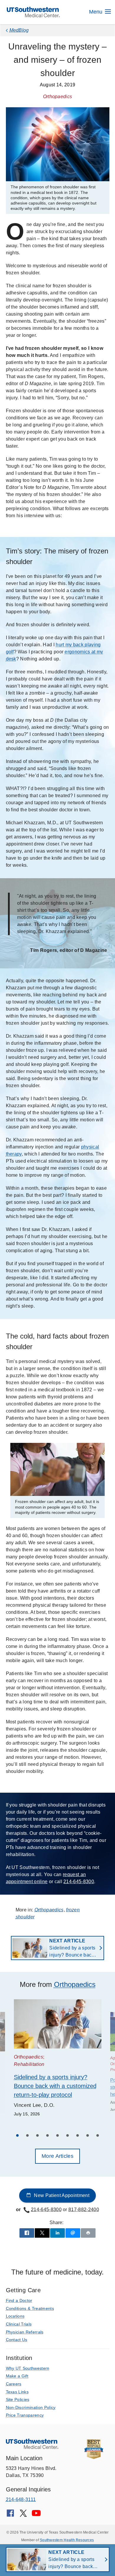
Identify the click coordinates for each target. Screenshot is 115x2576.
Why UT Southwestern (28, 2368)
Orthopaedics (49, 1910)
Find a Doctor (19, 2300)
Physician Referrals (25, 2332)
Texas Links (17, 2392)
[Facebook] (10, 2515)
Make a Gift (17, 2376)
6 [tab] (68, 2136)
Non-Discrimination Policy (31, 2407)
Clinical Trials (19, 2324)
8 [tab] (88, 2136)
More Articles (57, 2156)
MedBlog (19, 30)
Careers (14, 2384)
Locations (15, 2316)
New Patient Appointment (61, 2195)
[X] (23, 2515)
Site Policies (18, 2399)
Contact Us (17, 2340)
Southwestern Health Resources (67, 2540)
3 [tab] (37, 2136)
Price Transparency (25, 2415)
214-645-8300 (79, 1882)
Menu (96, 12)
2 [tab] (27, 2136)
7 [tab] (78, 2136)
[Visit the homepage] (33, 12)
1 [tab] (17, 2136)
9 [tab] (98, 2136)
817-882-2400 (84, 2210)
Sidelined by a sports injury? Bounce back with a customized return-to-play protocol (72, 1948)
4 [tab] (47, 2136)
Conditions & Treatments (30, 2308)
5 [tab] (57, 2136)
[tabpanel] (58, 2059)
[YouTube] (36, 2515)
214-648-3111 (21, 2500)
